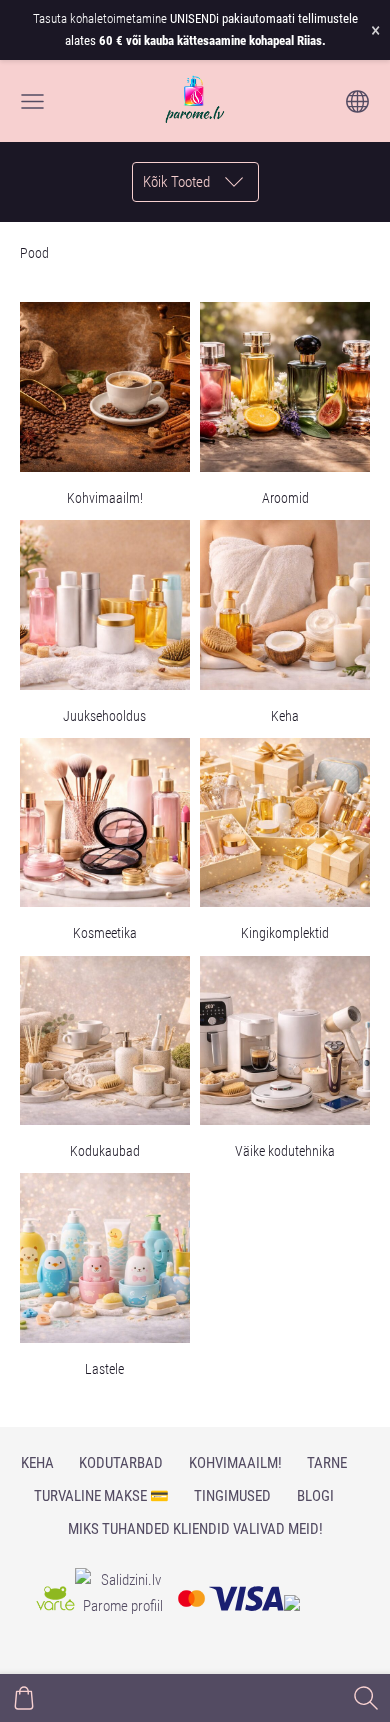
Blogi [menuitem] (315, 1496)
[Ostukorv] (24, 1698)
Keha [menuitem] (37, 1463)
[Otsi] (366, 1698)
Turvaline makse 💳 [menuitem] (101, 1496)
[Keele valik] (357, 101)
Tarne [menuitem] (327, 1463)
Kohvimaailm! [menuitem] (235, 1463)
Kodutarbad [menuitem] (121, 1463)
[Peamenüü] (32, 101)
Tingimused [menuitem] (232, 1496)
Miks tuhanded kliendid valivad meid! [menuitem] (195, 1529)
